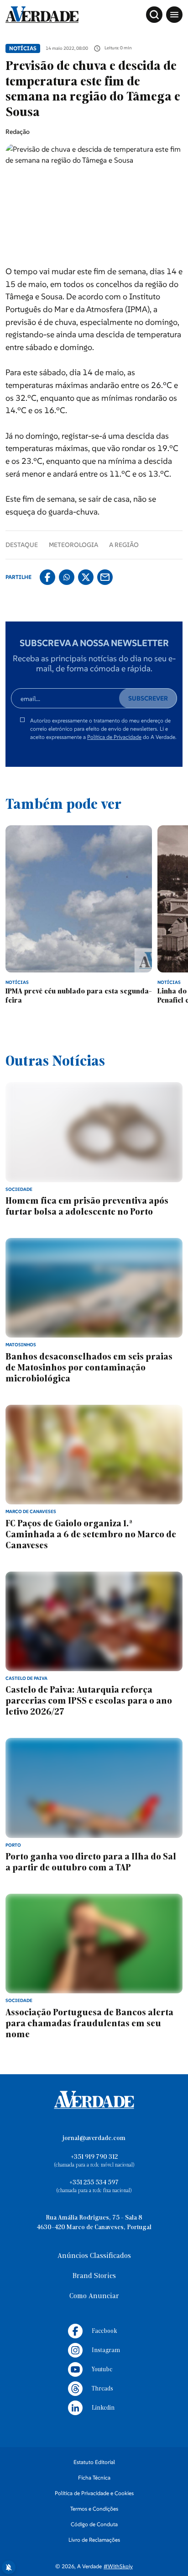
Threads (102, 2389)
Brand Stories (94, 2276)
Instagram (106, 2350)
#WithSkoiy (118, 2566)
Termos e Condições (94, 2509)
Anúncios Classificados (94, 2256)
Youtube (102, 2370)
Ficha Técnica (94, 2478)
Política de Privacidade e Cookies (94, 2493)
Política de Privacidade (114, 737)
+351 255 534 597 (94, 2183)
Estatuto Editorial (94, 2462)
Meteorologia (73, 545)
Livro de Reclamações (94, 2540)
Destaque (22, 545)
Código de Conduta (94, 2524)
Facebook (104, 2331)
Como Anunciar (94, 2296)
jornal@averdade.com (94, 2138)
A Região (124, 545)
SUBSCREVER (148, 698)
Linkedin (103, 2408)
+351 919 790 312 (94, 2157)
